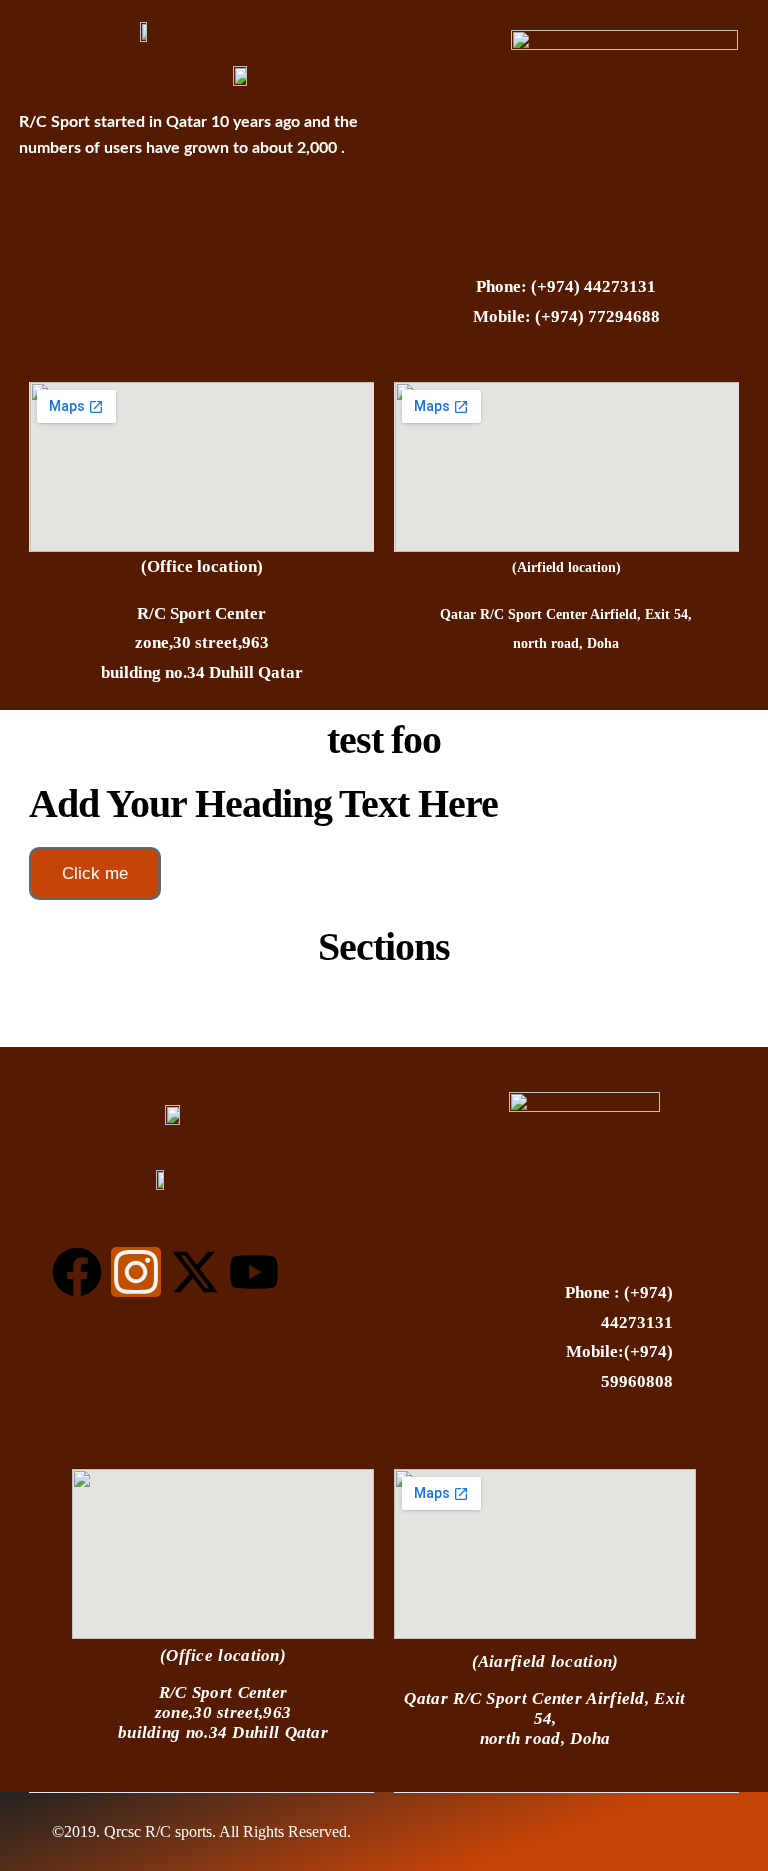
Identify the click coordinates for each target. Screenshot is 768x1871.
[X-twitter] (195, 1272)
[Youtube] (254, 1272)
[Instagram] (136, 1272)
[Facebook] (77, 1272)
